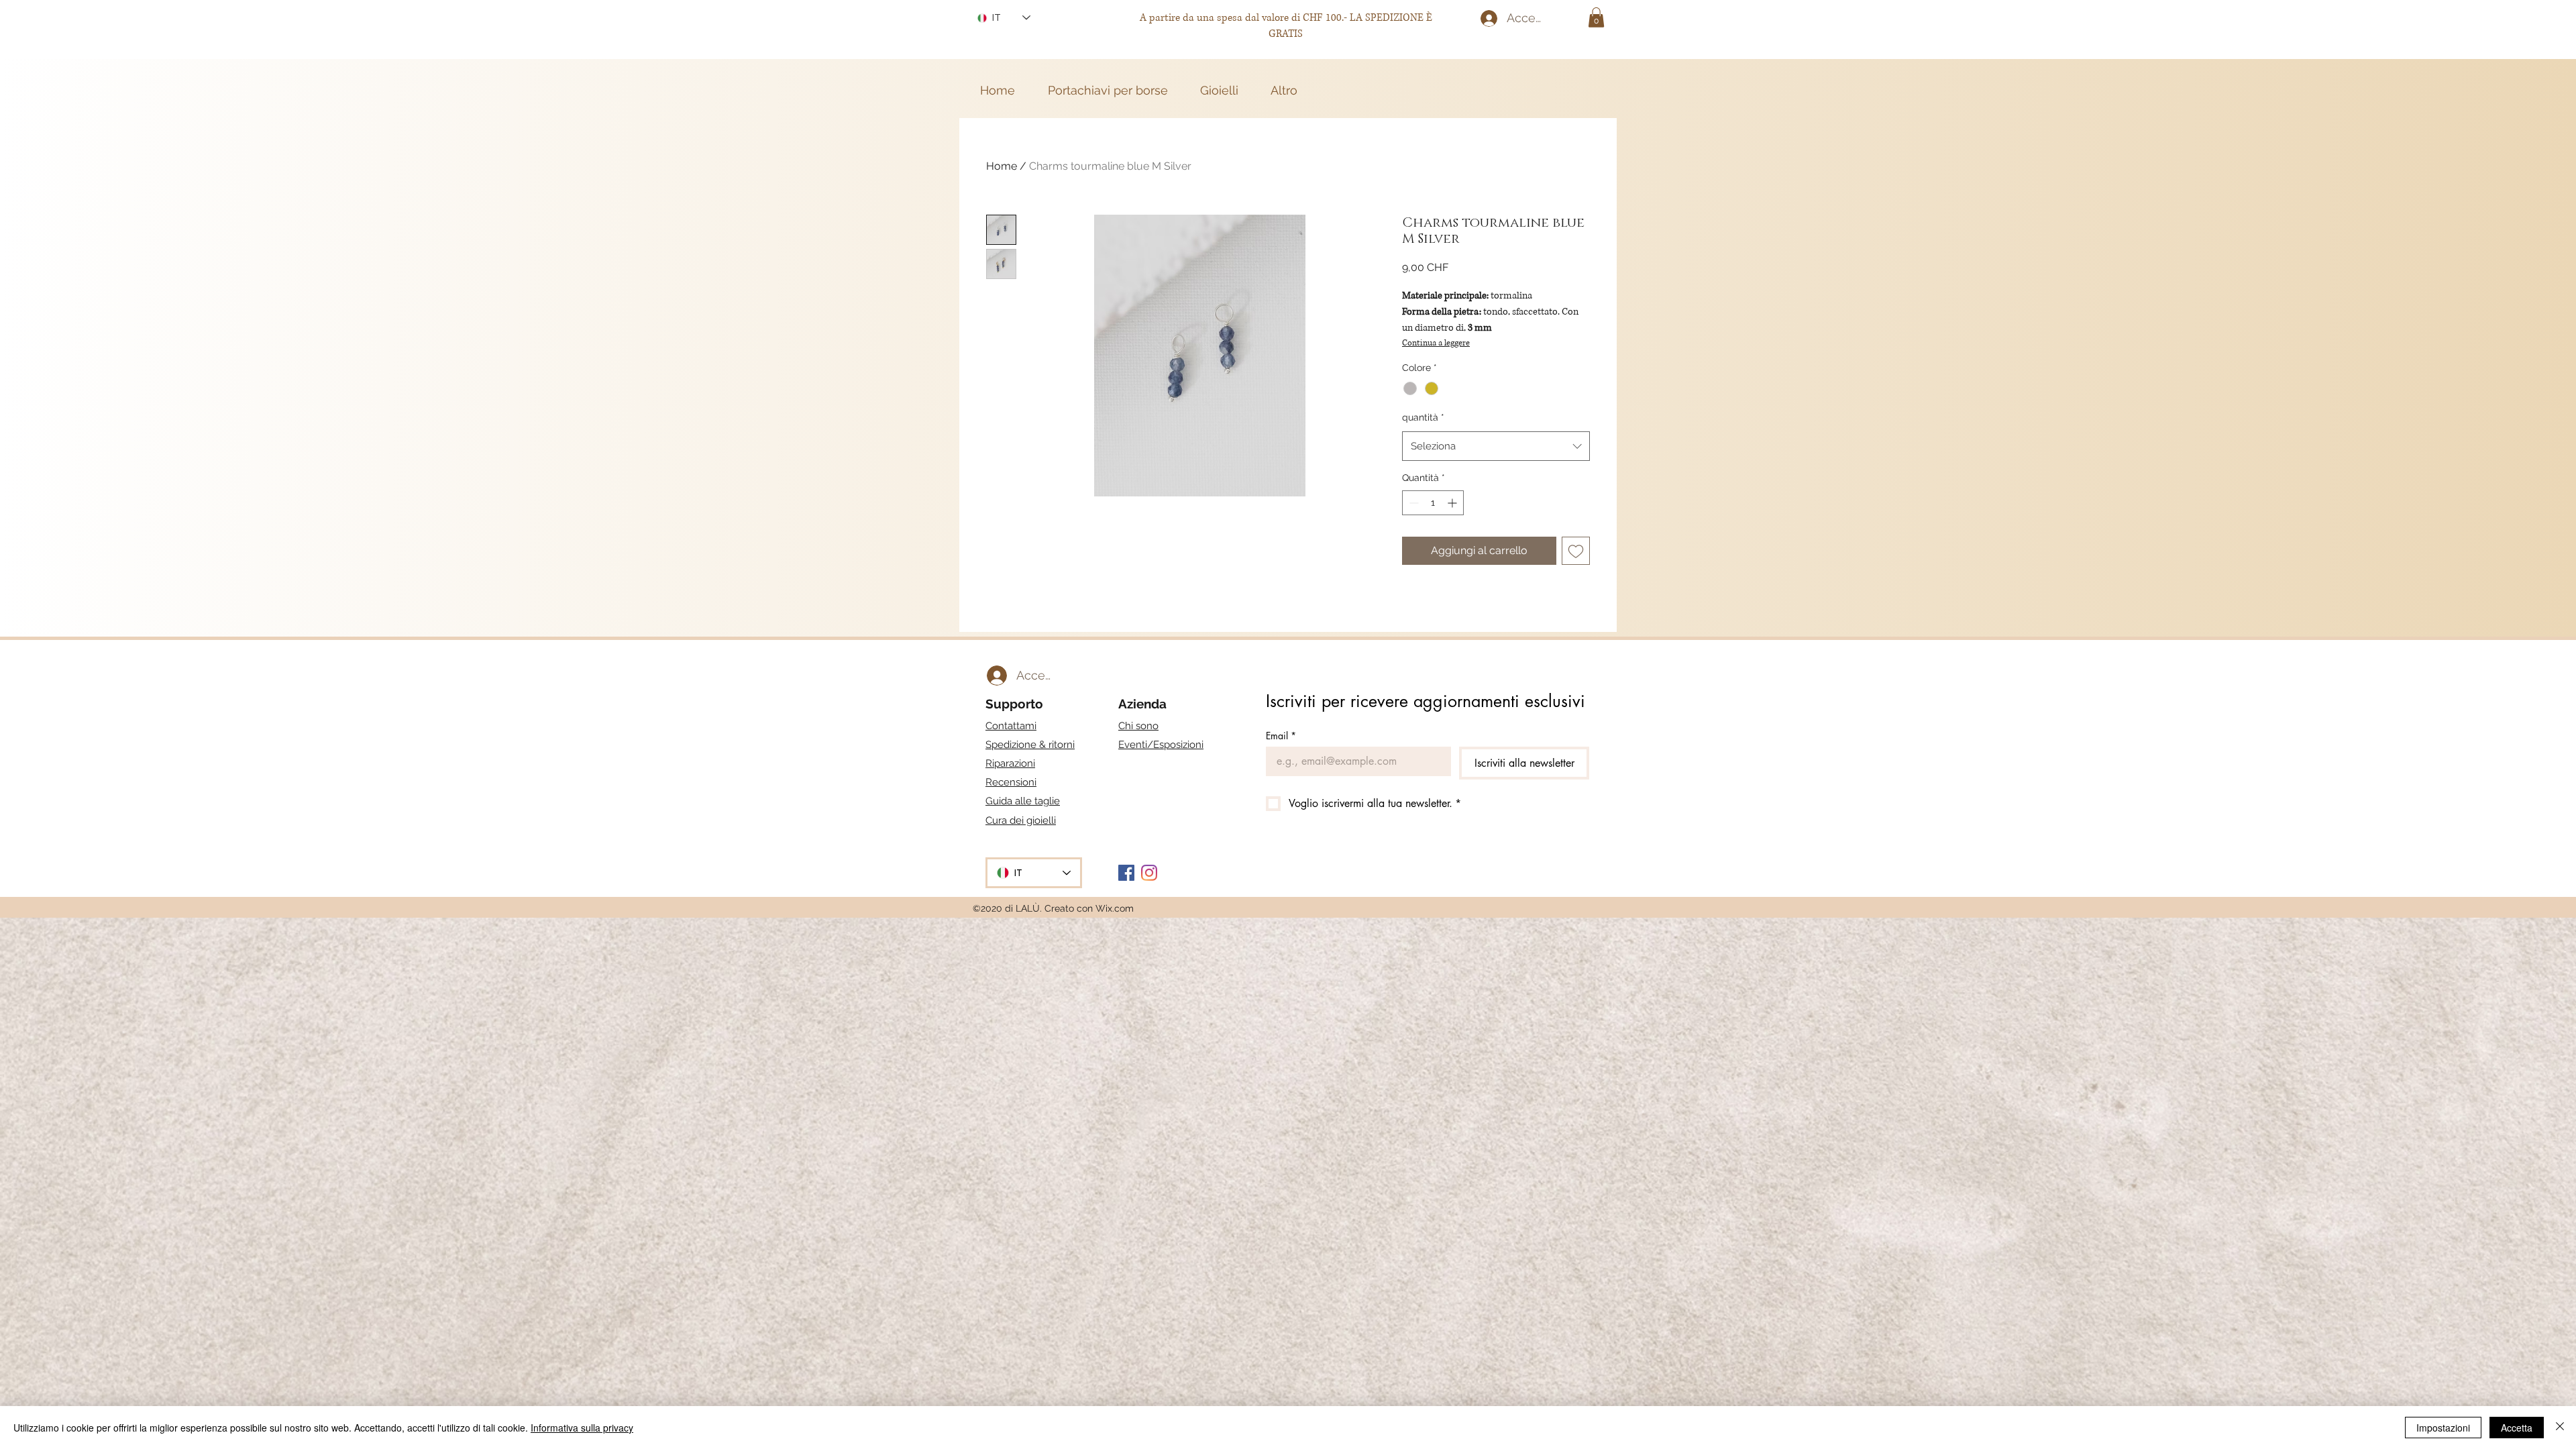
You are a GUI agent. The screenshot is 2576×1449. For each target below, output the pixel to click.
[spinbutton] (1433, 503)
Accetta (2517, 1428)
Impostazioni (2443, 1428)
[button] (1596, 17)
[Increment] (1453, 503)
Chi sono (1138, 726)
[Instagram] (1149, 873)
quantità (1423, 417)
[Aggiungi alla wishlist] (1576, 551)
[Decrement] (1412, 503)
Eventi (1161, 745)
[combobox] (1496, 446)
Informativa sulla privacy (582, 1428)
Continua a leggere (1436, 343)
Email (1281, 736)
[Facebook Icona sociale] (1126, 873)
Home (1002, 166)
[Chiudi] (2560, 1428)
